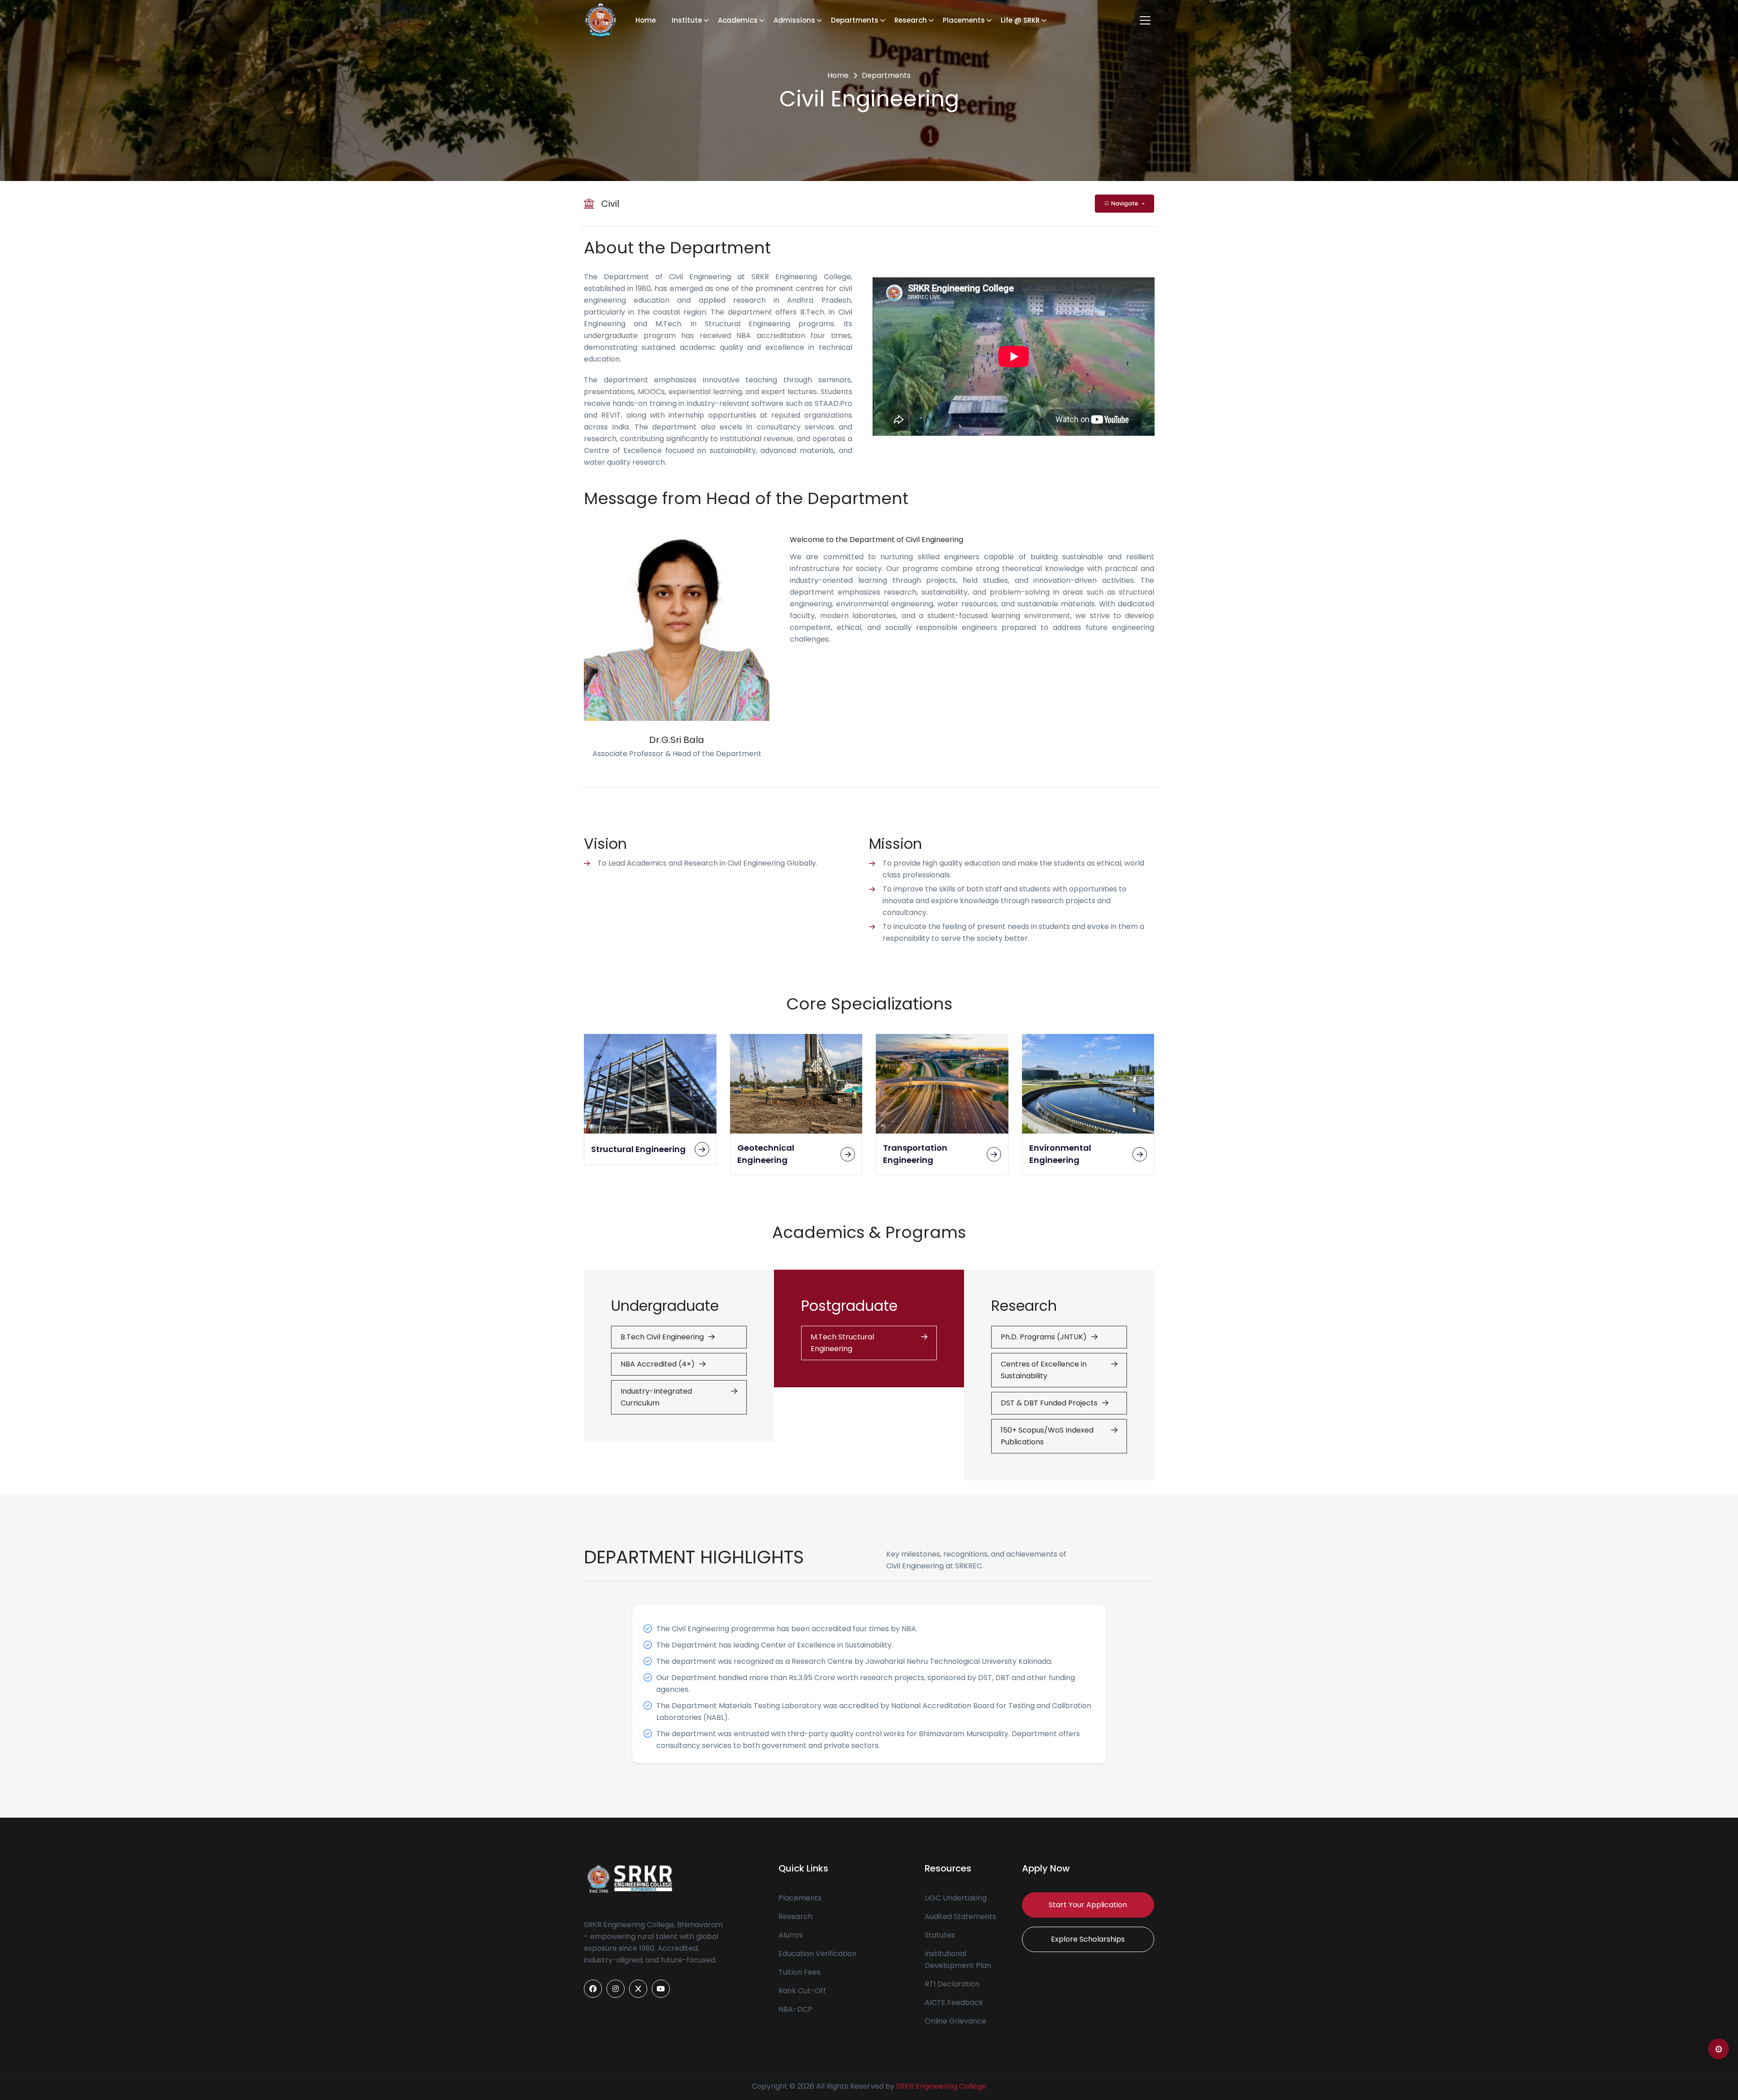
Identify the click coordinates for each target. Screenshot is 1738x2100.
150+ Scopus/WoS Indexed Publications (1047, 1436)
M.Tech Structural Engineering (842, 1343)
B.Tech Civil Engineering (662, 1337)
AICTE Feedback (954, 2002)
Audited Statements (960, 1917)
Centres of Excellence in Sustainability (1044, 1370)
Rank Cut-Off (802, 1991)
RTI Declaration (952, 1984)
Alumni (790, 1935)
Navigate (1125, 203)
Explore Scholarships (1088, 1939)
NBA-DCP (795, 2009)
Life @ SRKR (1020, 20)
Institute (687, 20)
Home (646, 20)
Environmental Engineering (1060, 1154)
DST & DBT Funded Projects (1049, 1403)
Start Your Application (1088, 1905)
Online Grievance (955, 2021)
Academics (738, 20)
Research (911, 20)
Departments (855, 20)
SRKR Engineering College (941, 2086)
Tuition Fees (800, 1972)
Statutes (940, 1935)
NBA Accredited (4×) (658, 1364)
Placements (964, 20)
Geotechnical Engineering (766, 1154)
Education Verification (817, 1954)
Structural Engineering (638, 1149)
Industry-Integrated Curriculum (656, 1397)
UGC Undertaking (956, 1898)
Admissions (794, 20)
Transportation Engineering (915, 1154)
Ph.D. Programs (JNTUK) (1044, 1337)
